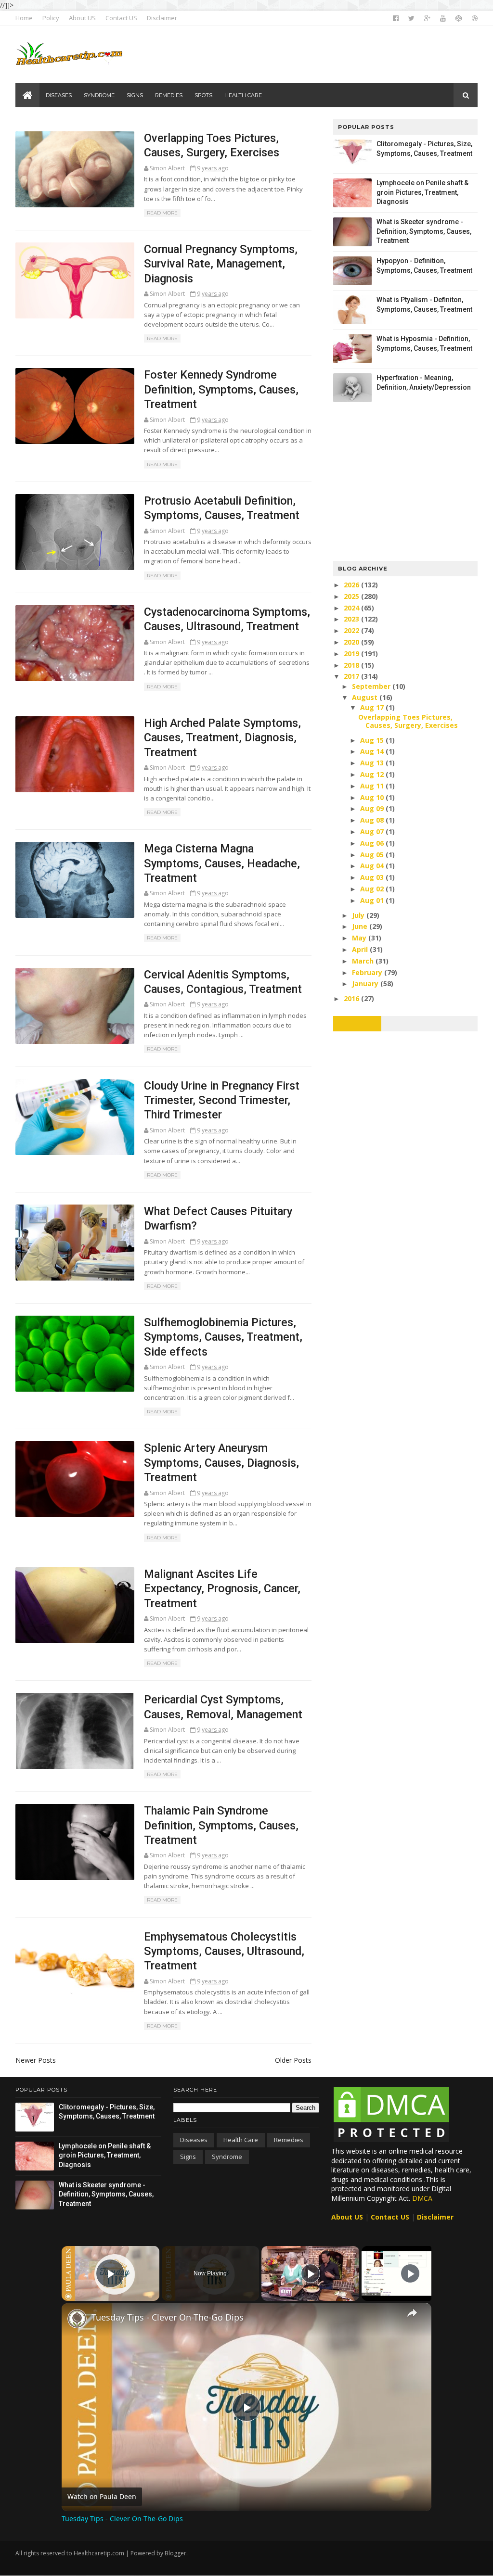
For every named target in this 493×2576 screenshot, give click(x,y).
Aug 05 (373, 855)
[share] (412, 2313)
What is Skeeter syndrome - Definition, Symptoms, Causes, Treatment (424, 231)
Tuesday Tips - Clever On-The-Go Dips (168, 2317)
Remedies (289, 2140)
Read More (162, 213)
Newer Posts (36, 2060)
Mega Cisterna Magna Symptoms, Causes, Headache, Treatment (222, 863)
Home (24, 18)
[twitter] (411, 18)
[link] (77, 2319)
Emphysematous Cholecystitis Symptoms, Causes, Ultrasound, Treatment (224, 1951)
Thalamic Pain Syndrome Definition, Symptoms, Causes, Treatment (221, 1825)
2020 (352, 642)
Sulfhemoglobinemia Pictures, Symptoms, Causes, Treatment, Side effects (223, 1337)
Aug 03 (373, 877)
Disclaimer (162, 18)
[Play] (311, 2273)
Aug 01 (373, 900)
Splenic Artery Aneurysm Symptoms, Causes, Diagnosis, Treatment (221, 1463)
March (364, 961)
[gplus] (427, 18)
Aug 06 (373, 843)
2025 (352, 596)
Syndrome (227, 2157)
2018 (352, 665)
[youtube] (443, 18)
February (368, 972)
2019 (352, 654)
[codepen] (459, 18)
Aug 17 (373, 707)
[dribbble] (475, 18)
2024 (352, 608)
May (360, 938)
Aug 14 (373, 751)
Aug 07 (373, 831)
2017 (352, 676)
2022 (352, 630)
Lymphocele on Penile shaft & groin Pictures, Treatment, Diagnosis (422, 192)
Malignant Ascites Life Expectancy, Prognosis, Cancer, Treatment (222, 1589)
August (366, 697)
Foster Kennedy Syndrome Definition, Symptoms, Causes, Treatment (221, 389)
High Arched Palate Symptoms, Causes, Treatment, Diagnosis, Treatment (222, 738)
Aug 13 (373, 763)
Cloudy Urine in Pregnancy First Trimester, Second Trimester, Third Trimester (222, 1100)
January (366, 983)
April (361, 949)
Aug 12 (373, 774)
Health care (241, 2140)
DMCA (422, 2198)
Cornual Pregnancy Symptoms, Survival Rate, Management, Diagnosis (221, 264)
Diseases (194, 2140)
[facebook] (396, 18)
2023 (352, 619)
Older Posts (293, 2060)
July (359, 915)
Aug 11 (373, 786)
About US (82, 18)
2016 (352, 998)
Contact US (121, 18)
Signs (188, 2157)
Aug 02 (373, 889)
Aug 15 (373, 740)
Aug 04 (373, 866)
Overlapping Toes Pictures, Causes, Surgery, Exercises (408, 721)
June (361, 926)
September (372, 686)
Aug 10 (373, 797)
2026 (352, 585)
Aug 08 (373, 820)
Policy (51, 18)
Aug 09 (373, 808)
